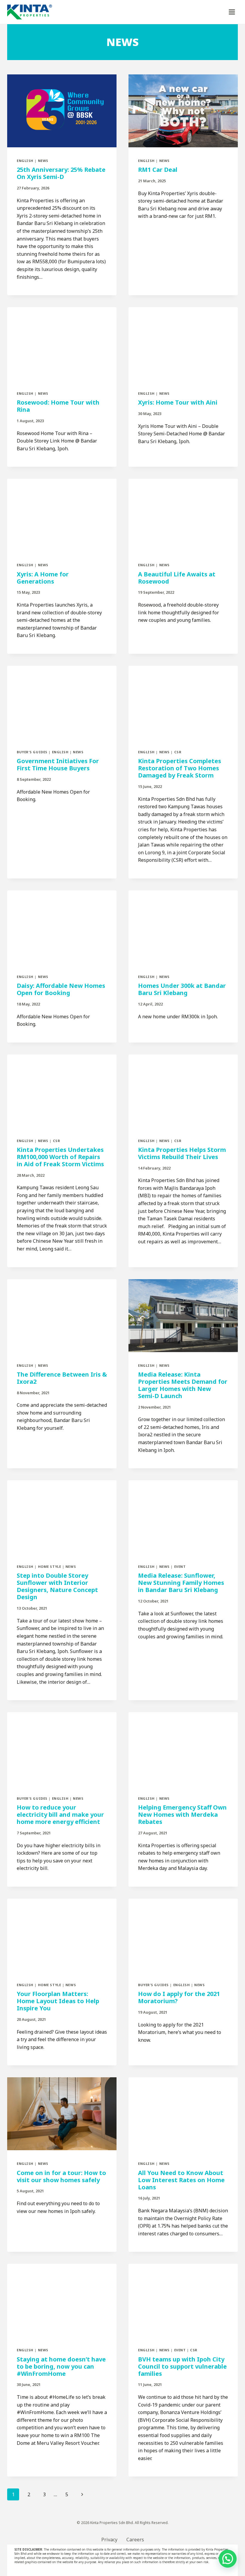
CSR (178, 752)
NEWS (43, 161)
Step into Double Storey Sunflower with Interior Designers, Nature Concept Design (57, 1586)
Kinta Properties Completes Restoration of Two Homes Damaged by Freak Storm (180, 768)
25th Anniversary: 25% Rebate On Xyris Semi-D (61, 173)
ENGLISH (25, 161)
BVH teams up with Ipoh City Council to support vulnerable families (182, 2366)
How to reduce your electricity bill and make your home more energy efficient (60, 1814)
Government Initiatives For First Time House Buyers (58, 764)
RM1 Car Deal (158, 170)
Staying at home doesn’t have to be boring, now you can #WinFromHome (61, 2366)
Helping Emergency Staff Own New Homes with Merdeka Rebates (182, 1814)
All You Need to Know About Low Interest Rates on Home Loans (181, 2180)
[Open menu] (232, 12)
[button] (228, 2559)
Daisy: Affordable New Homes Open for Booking (61, 989)
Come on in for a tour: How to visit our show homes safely (61, 2176)
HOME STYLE (50, 1566)
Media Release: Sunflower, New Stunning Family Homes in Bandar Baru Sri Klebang (181, 1583)
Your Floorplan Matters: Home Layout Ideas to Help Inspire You (58, 2001)
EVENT (180, 1566)
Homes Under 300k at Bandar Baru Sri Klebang (182, 989)
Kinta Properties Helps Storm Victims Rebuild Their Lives (182, 1153)
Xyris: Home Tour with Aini (178, 402)
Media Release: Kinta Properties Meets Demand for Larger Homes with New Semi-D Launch (183, 1385)
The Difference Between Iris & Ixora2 (62, 1378)
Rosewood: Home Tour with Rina (58, 406)
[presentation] (62, 111)
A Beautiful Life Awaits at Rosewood (177, 578)
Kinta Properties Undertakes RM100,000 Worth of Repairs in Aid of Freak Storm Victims (60, 1157)
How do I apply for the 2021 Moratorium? (179, 1997)
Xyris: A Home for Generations (43, 578)
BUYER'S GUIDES (32, 752)
